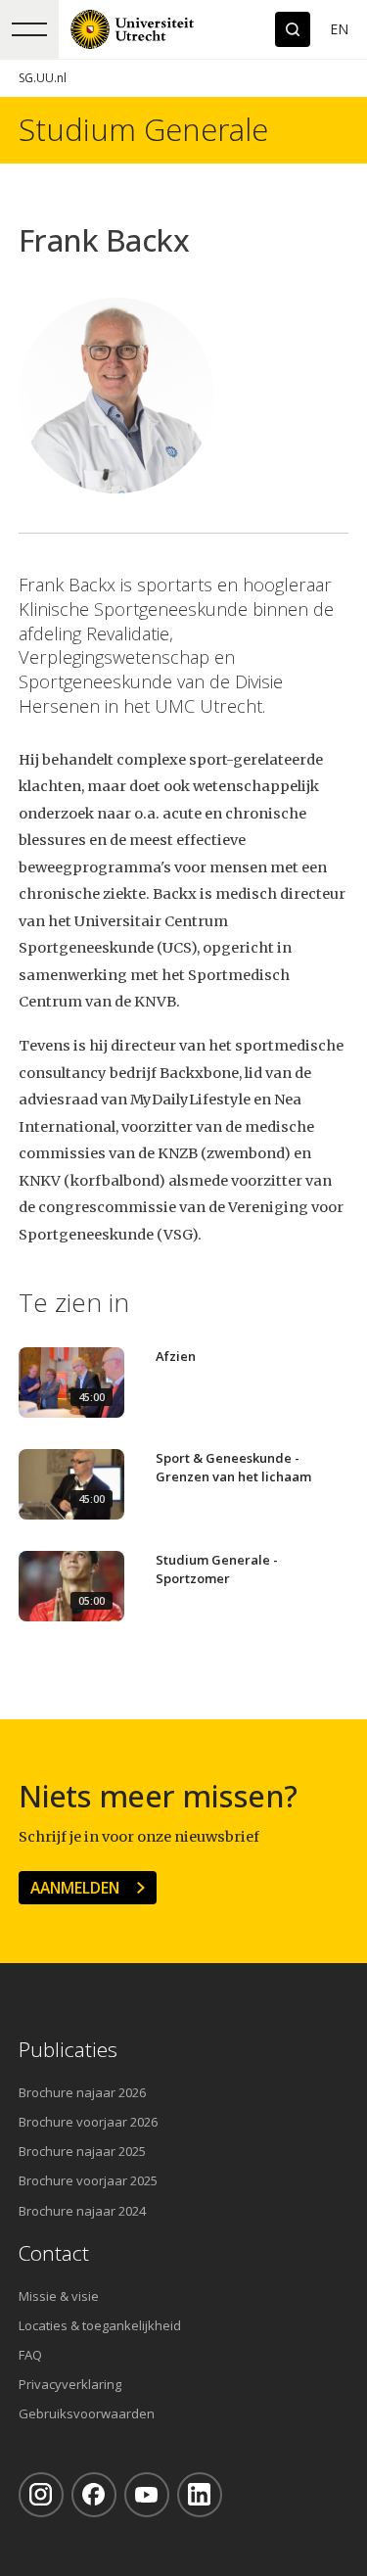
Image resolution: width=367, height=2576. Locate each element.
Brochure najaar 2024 (82, 2211)
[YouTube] (147, 2495)
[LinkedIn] (200, 2495)
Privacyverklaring (70, 2384)
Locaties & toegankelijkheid (100, 2325)
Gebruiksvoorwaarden (87, 2413)
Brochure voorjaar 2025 (88, 2180)
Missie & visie (59, 2296)
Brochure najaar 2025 (82, 2151)
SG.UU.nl (43, 78)
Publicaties (68, 2050)
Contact (54, 2253)
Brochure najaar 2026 (82, 2092)
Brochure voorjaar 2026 (88, 2122)
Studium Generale (143, 130)
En (339, 29)
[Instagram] (41, 2495)
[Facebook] (94, 2495)
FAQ (30, 2355)
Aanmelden (75, 1888)
